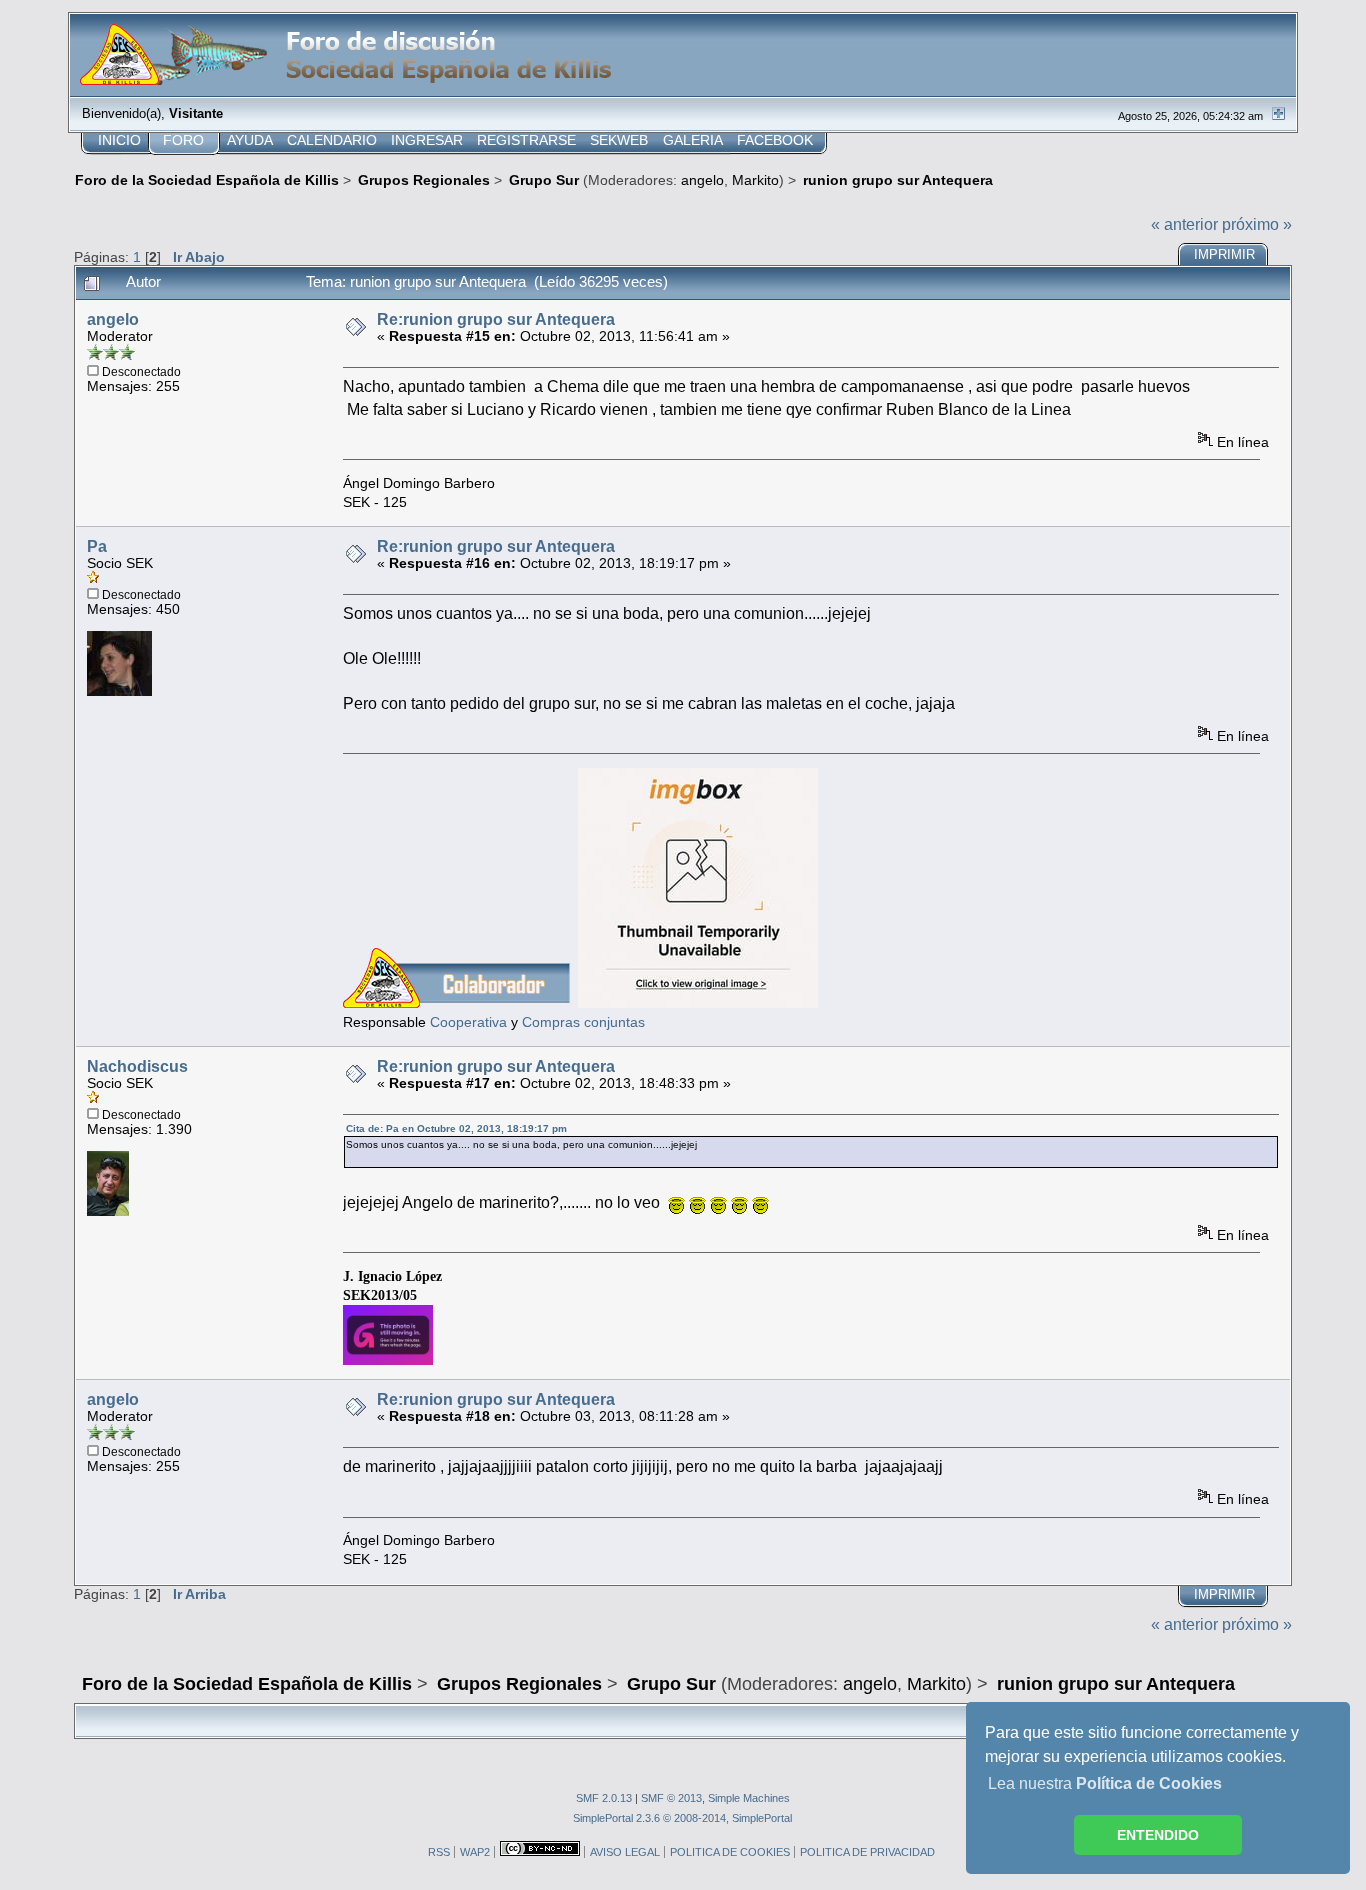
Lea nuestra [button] (1105, 1783)
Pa (97, 546)
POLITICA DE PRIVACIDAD (867, 1852)
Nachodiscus (137, 1066)
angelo (702, 180)
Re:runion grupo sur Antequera (496, 319)
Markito (755, 180)
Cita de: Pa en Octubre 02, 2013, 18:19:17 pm (456, 1128)
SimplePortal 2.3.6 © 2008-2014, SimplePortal (682, 1818)
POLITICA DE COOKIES (730, 1852)
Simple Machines (749, 1798)
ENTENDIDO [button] (1158, 1835)
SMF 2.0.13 (604, 1798)
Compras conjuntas (583, 1022)
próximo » (1257, 224)
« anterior (1184, 224)
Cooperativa (468, 1022)
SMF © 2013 (671, 1798)
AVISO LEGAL (625, 1852)
